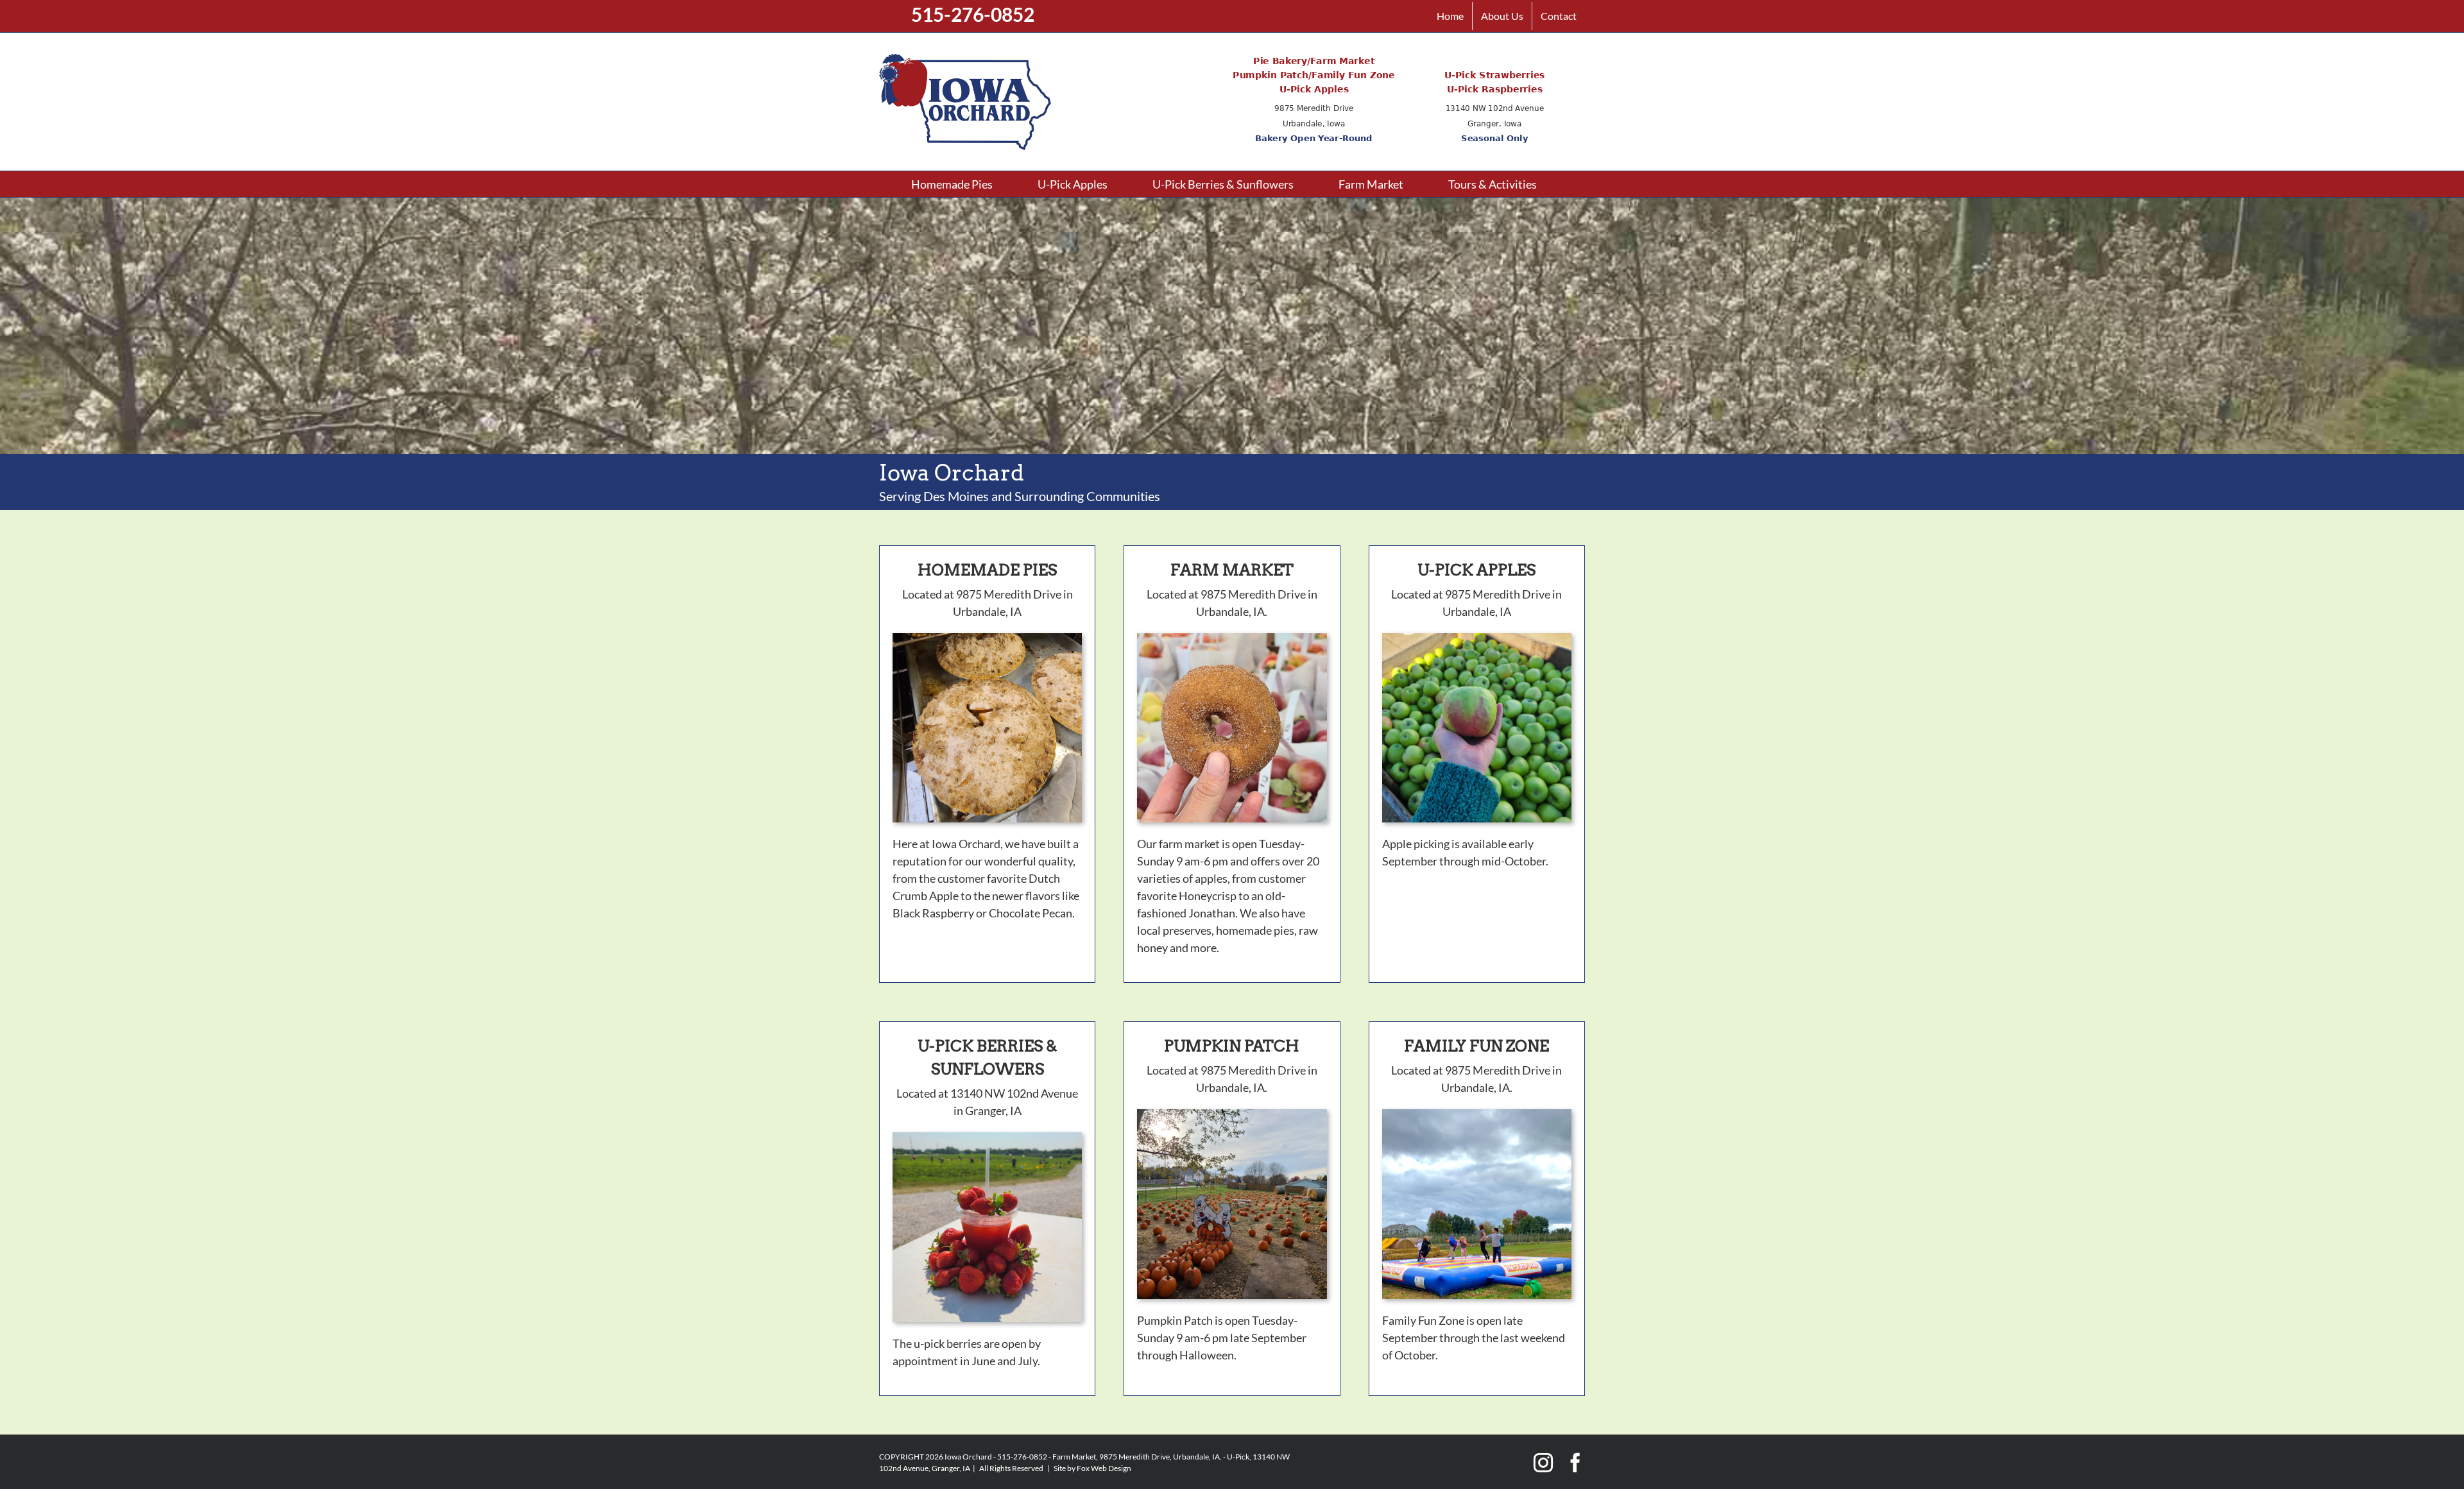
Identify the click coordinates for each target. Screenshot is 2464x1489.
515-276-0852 (973, 14)
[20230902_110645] (1232, 639)
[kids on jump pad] (1477, 1115)
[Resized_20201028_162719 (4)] (1232, 1115)
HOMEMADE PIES (987, 570)
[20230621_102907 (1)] (987, 1138)
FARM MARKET (1232, 570)
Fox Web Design (1104, 1468)
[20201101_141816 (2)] (987, 639)
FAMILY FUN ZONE (1476, 1046)
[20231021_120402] (1477, 639)
